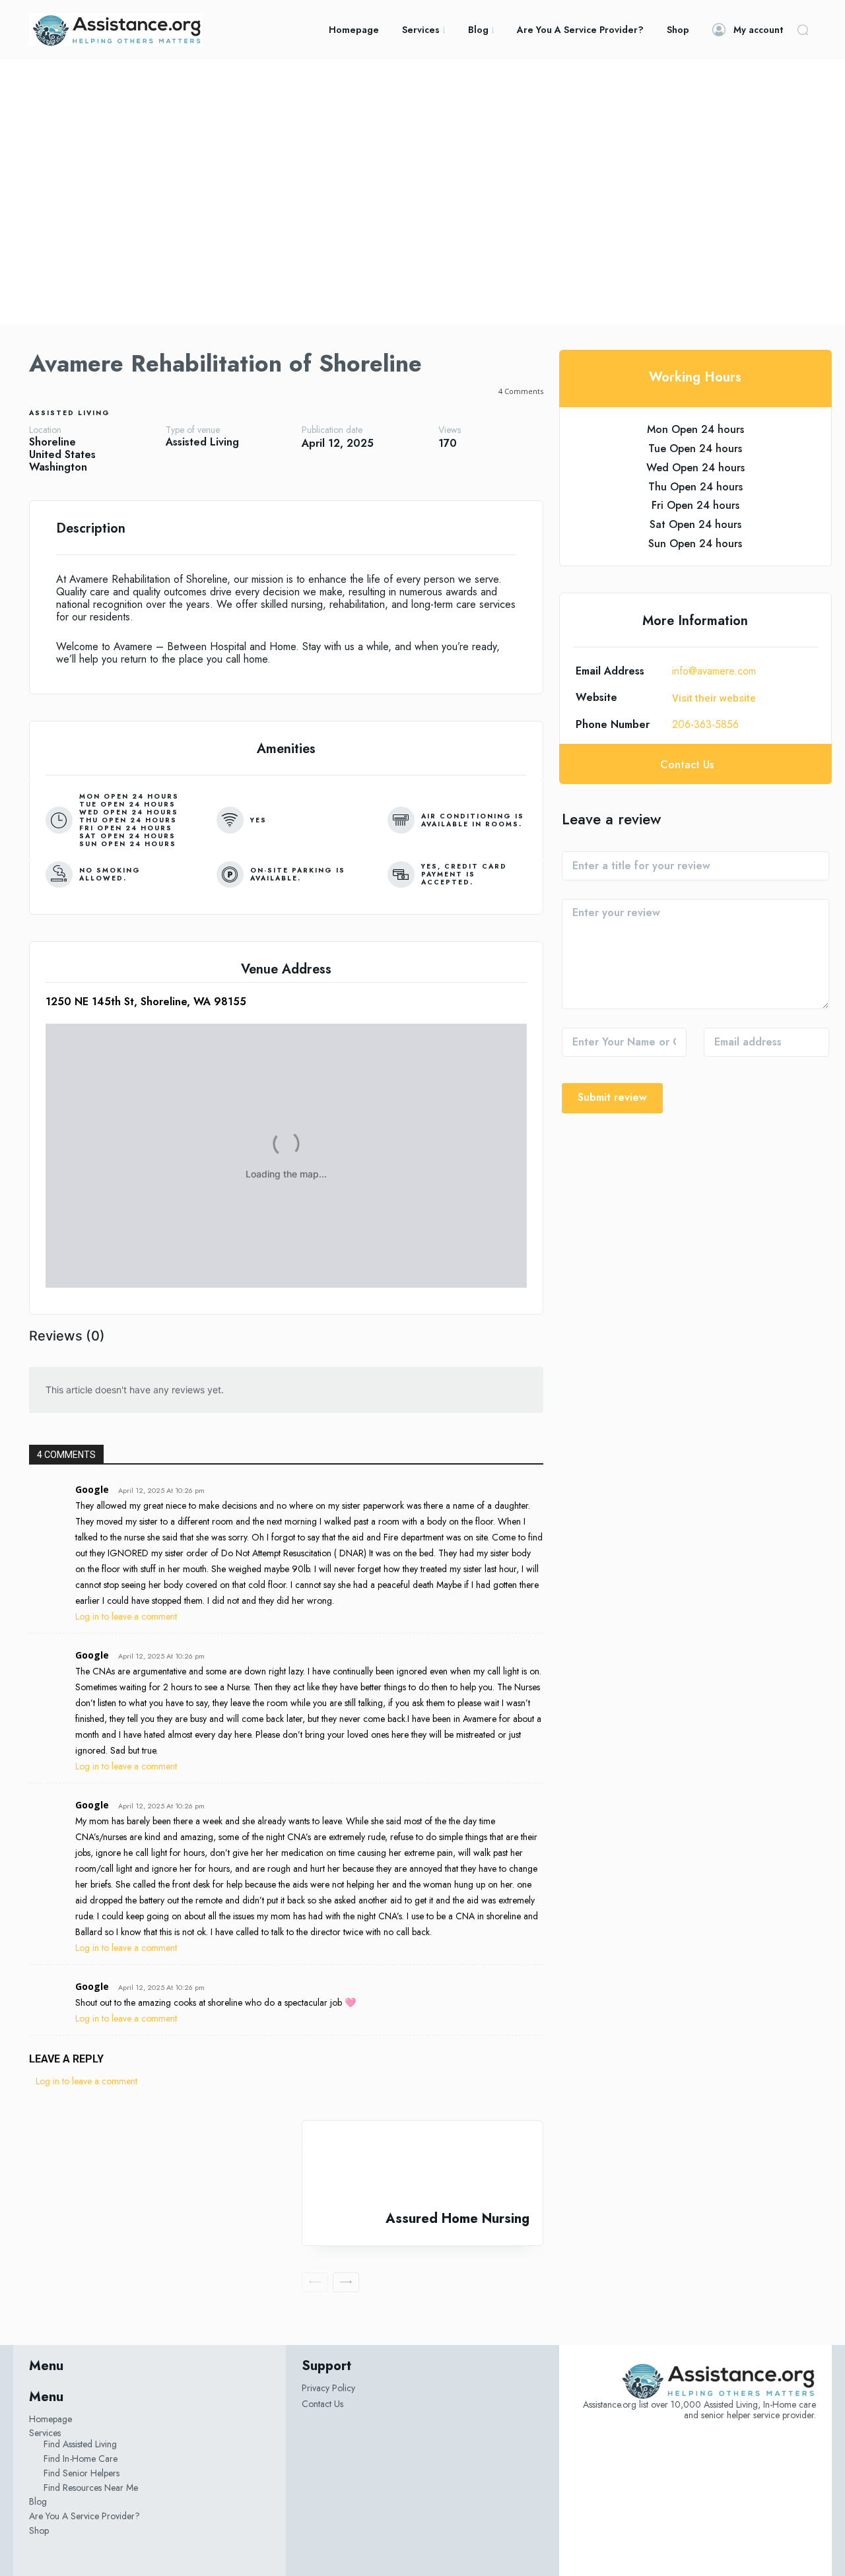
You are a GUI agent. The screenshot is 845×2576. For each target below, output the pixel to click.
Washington (58, 467)
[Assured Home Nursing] (422, 2166)
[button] (803, 30)
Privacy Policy (328, 2388)
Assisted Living (70, 413)
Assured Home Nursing (457, 2219)
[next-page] (346, 2282)
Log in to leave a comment (126, 1616)
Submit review (612, 1097)
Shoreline (52, 442)
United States (62, 454)
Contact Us (322, 2404)
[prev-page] (315, 2282)
